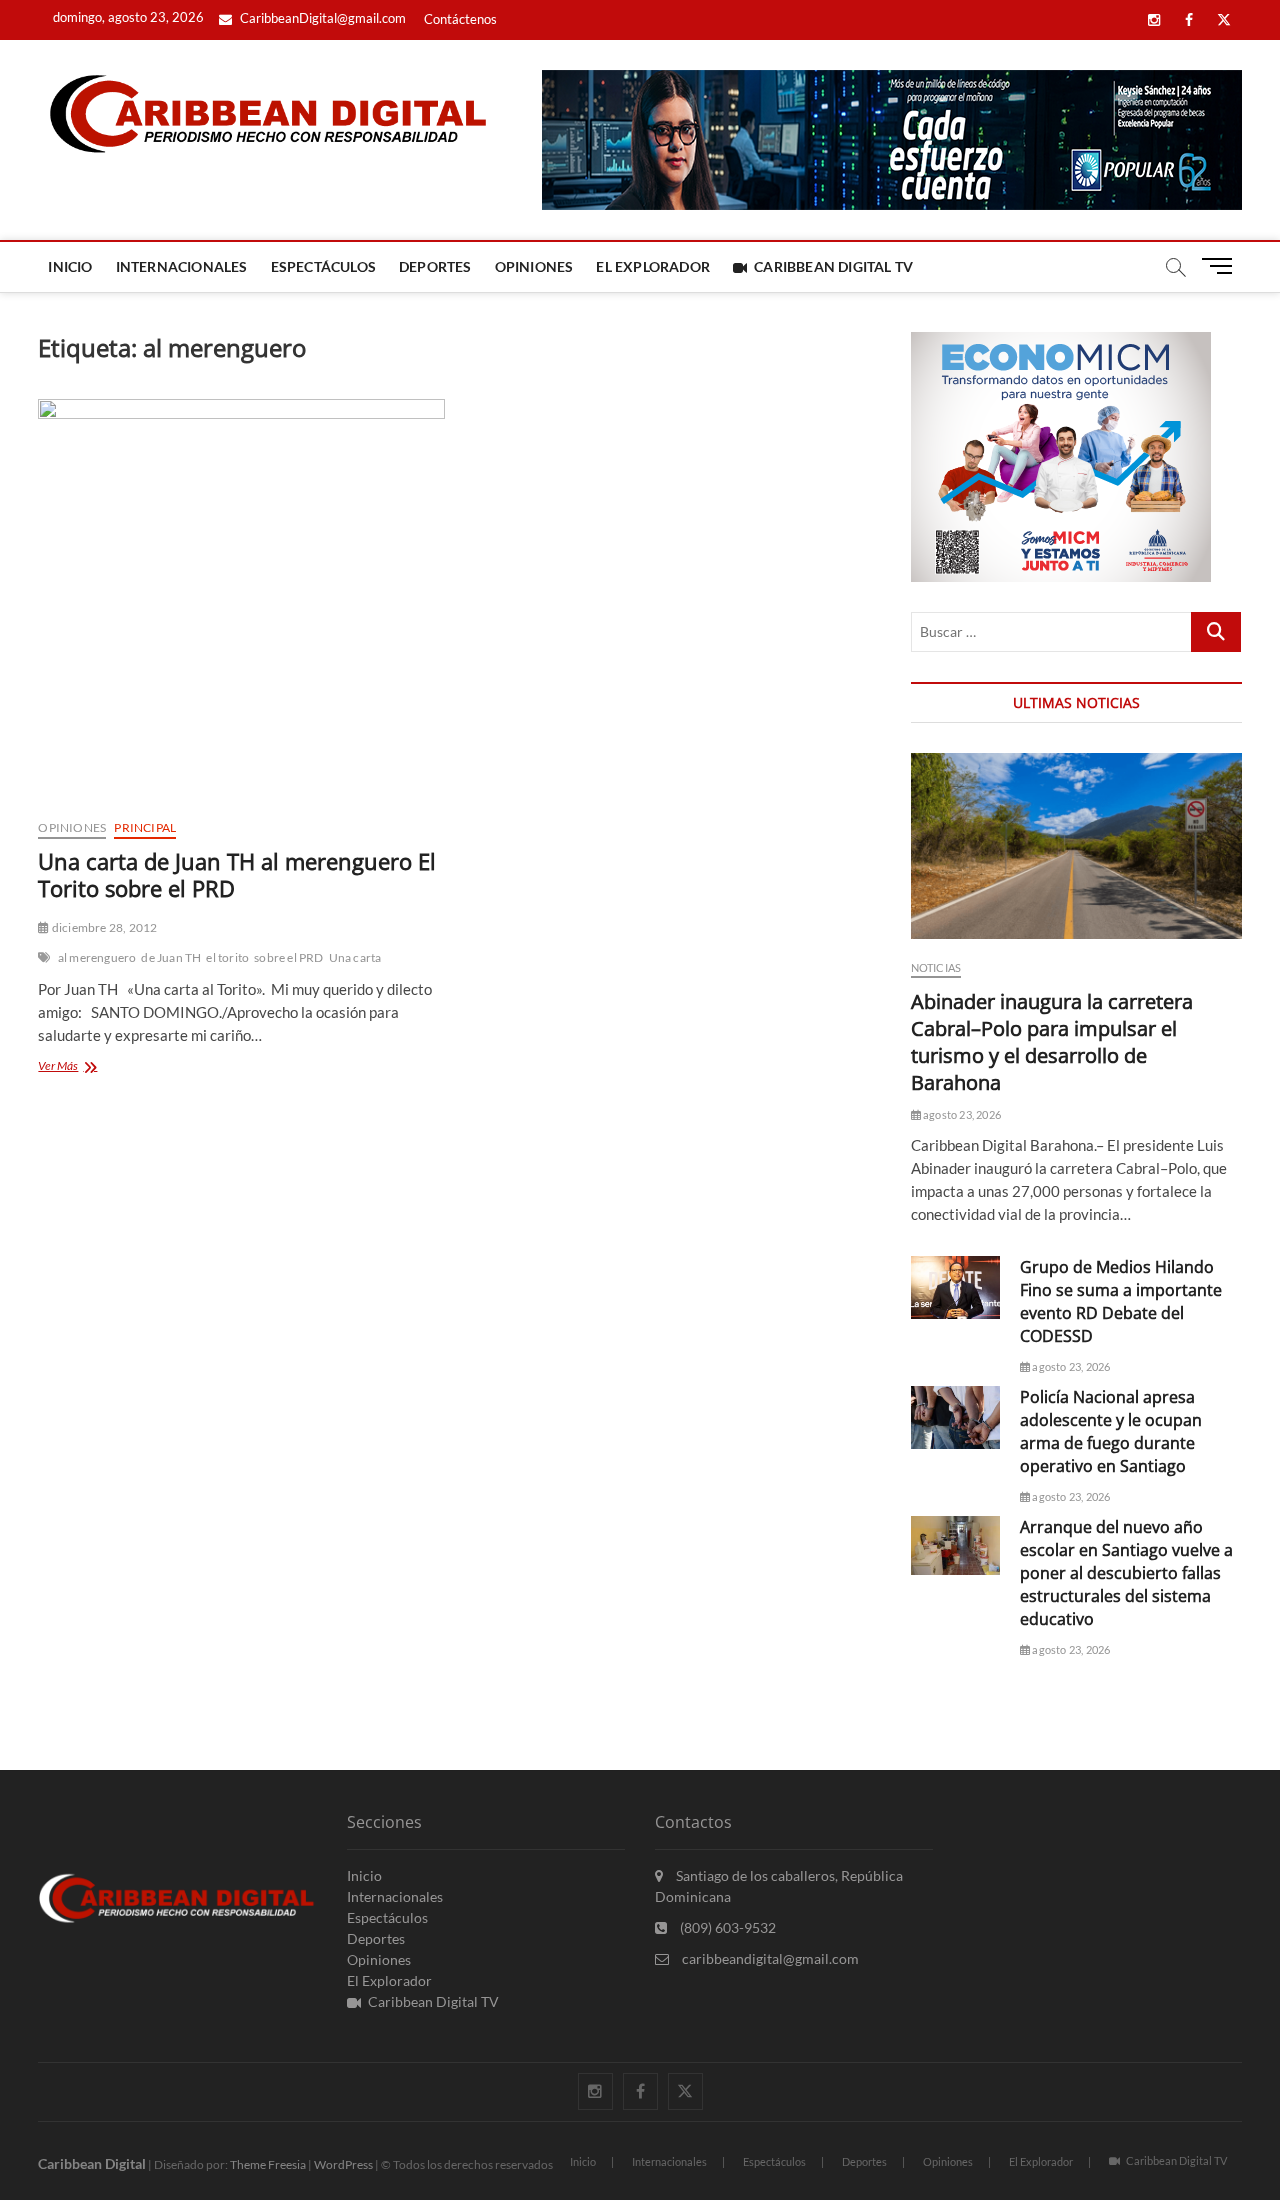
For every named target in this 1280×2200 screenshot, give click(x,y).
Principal (145, 827)
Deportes (435, 266)
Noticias (936, 967)
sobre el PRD (288, 957)
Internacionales (182, 266)
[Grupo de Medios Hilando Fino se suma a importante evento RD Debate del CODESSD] (955, 1287)
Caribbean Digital (92, 2163)
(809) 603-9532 (726, 1927)
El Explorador (653, 266)
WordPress (343, 2164)
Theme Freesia (268, 2164)
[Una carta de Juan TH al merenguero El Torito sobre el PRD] (241, 601)
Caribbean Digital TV (833, 266)
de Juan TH (171, 957)
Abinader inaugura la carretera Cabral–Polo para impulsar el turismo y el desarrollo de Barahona (1052, 1042)
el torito (227, 957)
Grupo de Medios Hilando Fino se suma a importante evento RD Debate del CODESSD (1121, 1301)
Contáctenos (460, 19)
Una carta (355, 957)
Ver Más (87, 1067)
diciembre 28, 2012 (103, 927)
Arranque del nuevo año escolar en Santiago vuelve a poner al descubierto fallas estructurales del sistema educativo (1126, 1573)
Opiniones (534, 266)
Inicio (70, 266)
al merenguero (97, 957)
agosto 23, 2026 (961, 1114)
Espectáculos (323, 266)
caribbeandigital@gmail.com (769, 1958)
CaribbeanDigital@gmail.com (321, 18)
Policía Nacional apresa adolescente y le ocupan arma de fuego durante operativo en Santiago (1111, 1431)
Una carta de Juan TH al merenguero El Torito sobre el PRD (237, 875)
